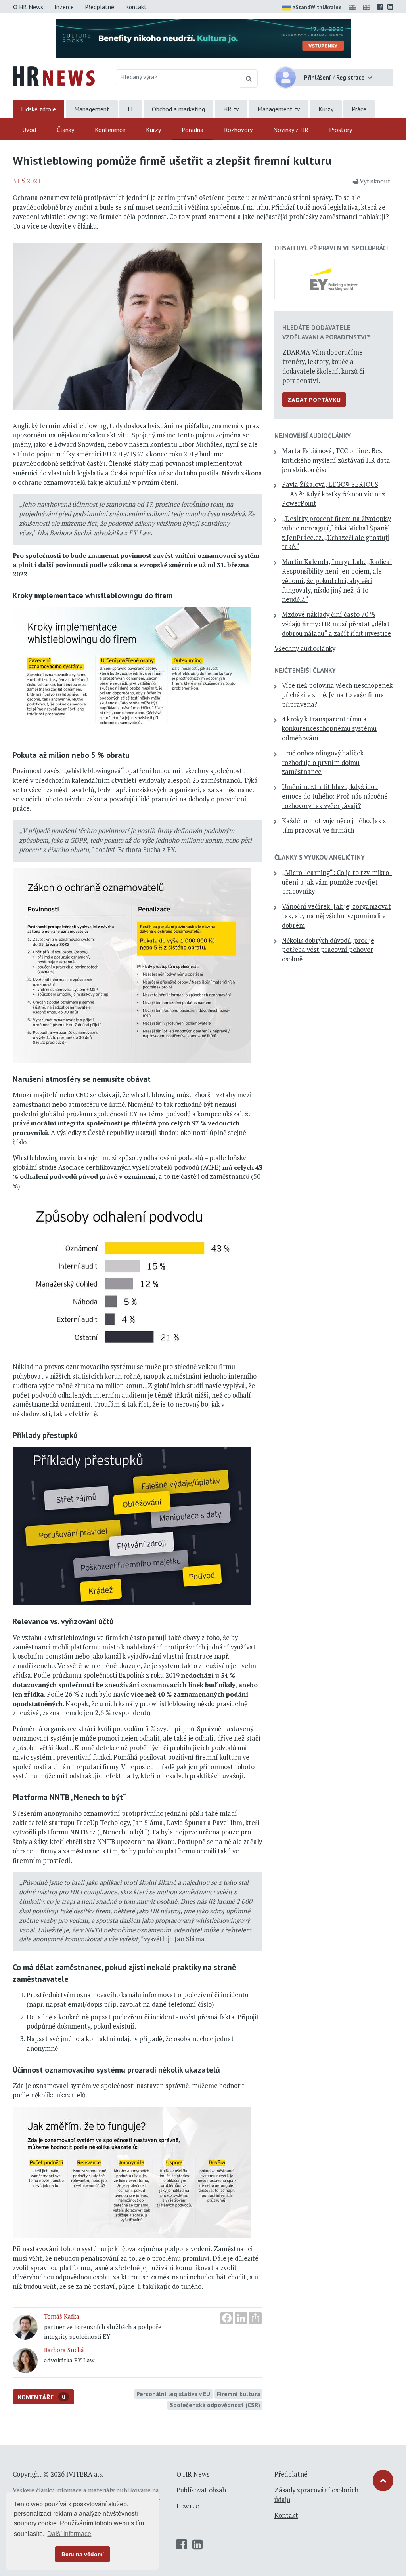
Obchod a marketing (178, 109)
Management (92, 109)
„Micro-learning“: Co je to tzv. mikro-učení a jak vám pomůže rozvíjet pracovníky (337, 882)
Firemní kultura (238, 2394)
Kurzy (326, 109)
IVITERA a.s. (85, 2474)
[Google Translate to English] (368, 7)
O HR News (28, 7)
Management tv (279, 109)
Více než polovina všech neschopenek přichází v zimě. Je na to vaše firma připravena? (337, 695)
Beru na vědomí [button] (83, 2554)
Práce (359, 109)
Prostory (341, 130)
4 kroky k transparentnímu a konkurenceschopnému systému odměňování (329, 728)
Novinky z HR (291, 130)
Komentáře (42, 2397)
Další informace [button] (69, 2534)
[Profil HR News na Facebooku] (380, 7)
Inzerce (64, 7)
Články (65, 130)
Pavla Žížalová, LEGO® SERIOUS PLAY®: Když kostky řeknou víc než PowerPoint (333, 494)
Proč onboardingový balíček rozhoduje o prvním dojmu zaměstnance (323, 763)
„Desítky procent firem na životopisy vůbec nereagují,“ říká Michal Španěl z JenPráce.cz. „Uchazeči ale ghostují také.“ (336, 533)
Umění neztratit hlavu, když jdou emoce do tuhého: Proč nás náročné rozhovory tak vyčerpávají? (335, 796)
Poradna (192, 130)
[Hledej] (249, 78)
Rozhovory (238, 130)
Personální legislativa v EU (173, 2394)
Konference (110, 130)
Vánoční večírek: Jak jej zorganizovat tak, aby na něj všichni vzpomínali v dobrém (336, 916)
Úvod (29, 130)
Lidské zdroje (38, 109)
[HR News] (54, 75)
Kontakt (136, 7)
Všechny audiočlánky (305, 648)
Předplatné (100, 7)
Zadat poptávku (314, 400)
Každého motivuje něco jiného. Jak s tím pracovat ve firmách (334, 826)
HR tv (231, 109)
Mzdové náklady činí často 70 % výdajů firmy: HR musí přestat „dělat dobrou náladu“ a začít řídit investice (336, 624)
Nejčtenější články (305, 670)
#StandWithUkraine (317, 7)
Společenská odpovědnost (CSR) (215, 2405)
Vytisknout (375, 181)
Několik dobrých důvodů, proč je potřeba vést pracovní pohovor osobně (328, 950)
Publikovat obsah (201, 2490)
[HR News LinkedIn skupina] (390, 7)
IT (131, 109)
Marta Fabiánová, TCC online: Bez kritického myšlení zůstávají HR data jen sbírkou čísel (336, 460)
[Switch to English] (354, 7)
